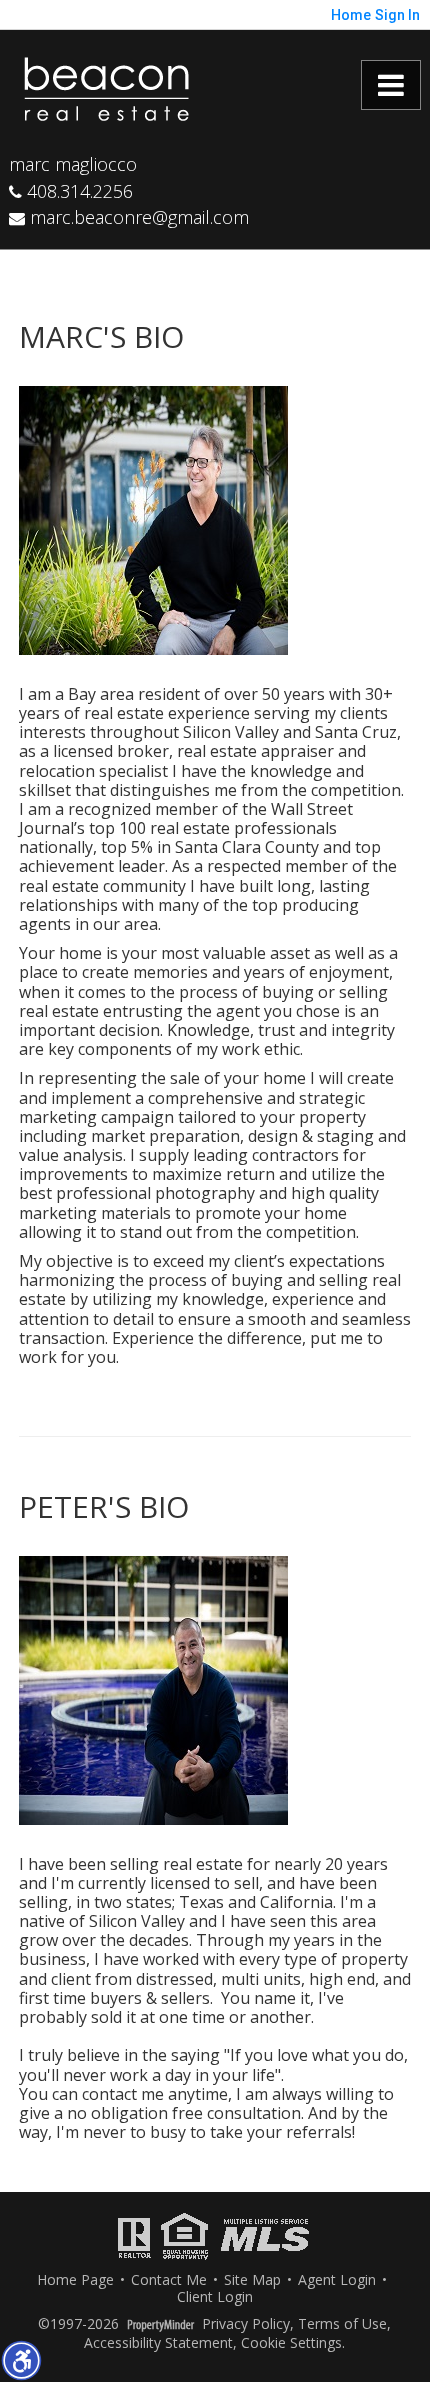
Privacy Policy (246, 2324)
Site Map (252, 2280)
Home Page (75, 2280)
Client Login (215, 2297)
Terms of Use (342, 2324)
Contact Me (169, 2280)
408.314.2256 (77, 191)
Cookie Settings (291, 2343)
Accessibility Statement (158, 2343)
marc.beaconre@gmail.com (137, 217)
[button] (21, 2360)
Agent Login (337, 2280)
